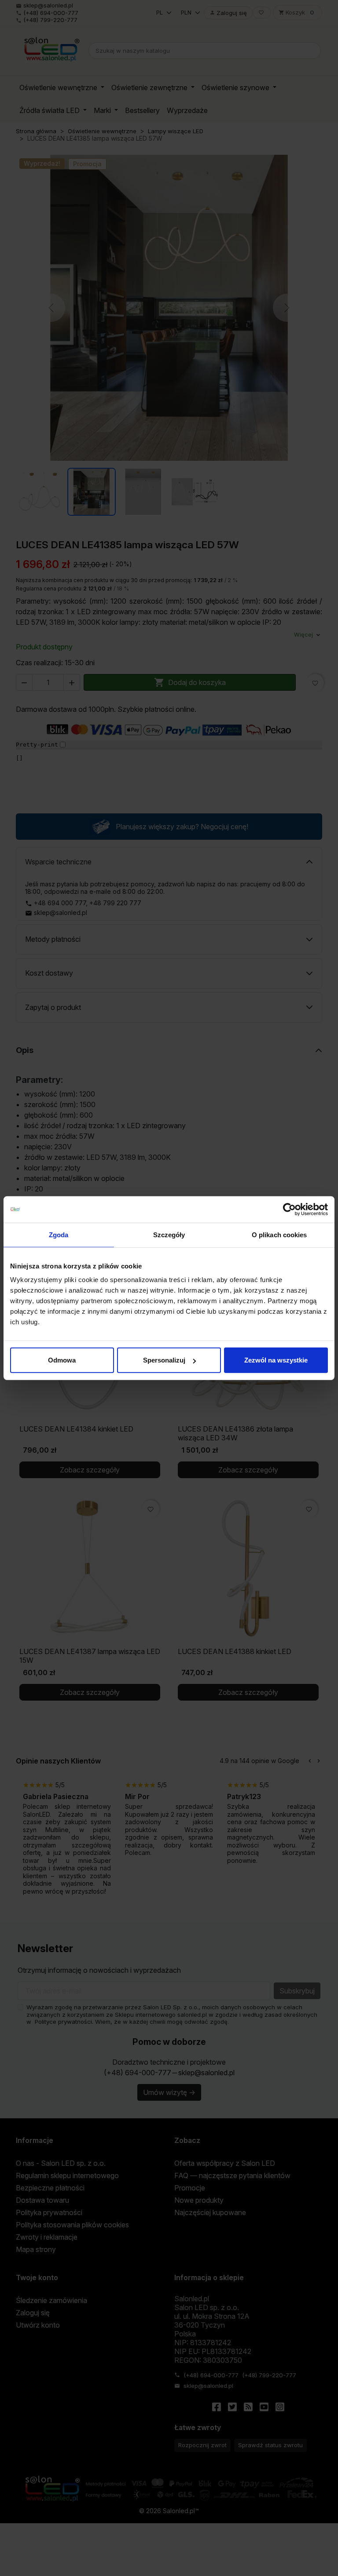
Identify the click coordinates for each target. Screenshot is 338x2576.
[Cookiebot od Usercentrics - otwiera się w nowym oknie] (289, 1209)
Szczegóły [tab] (169, 1234)
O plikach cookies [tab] (279, 1234)
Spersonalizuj (164, 1360)
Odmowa (62, 1360)
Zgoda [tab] (59, 1234)
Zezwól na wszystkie (276, 1360)
